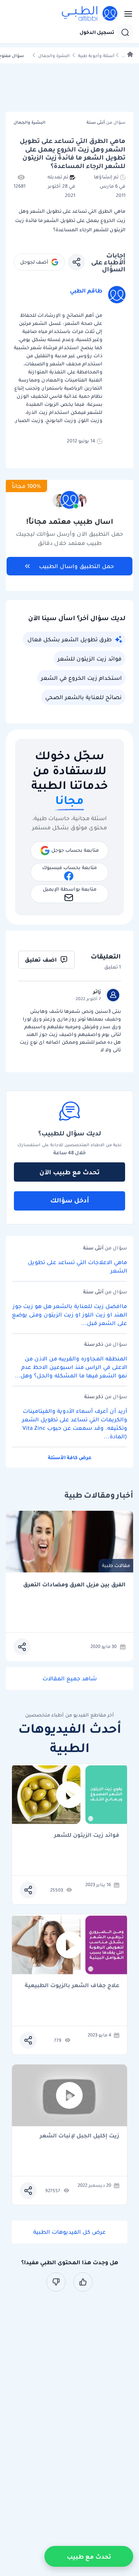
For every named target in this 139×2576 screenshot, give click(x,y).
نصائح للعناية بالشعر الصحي (83, 697)
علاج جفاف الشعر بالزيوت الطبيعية (72, 1986)
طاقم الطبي (86, 291)
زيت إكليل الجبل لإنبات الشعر (80, 2136)
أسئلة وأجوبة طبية (96, 56)
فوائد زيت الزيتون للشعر (90, 659)
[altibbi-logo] (90, 14)
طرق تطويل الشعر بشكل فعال (69, 639)
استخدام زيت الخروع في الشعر (81, 678)
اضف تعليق (41, 960)
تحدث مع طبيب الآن (69, 1172)
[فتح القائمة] (126, 14)
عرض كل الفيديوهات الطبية (69, 2232)
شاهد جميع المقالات (70, 1678)
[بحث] (125, 32)
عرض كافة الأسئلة (70, 1457)
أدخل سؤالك (70, 1200)
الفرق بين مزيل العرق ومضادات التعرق (74, 1585)
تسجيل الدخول (97, 32)
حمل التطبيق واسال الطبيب (76, 566)
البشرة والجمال (54, 56)
